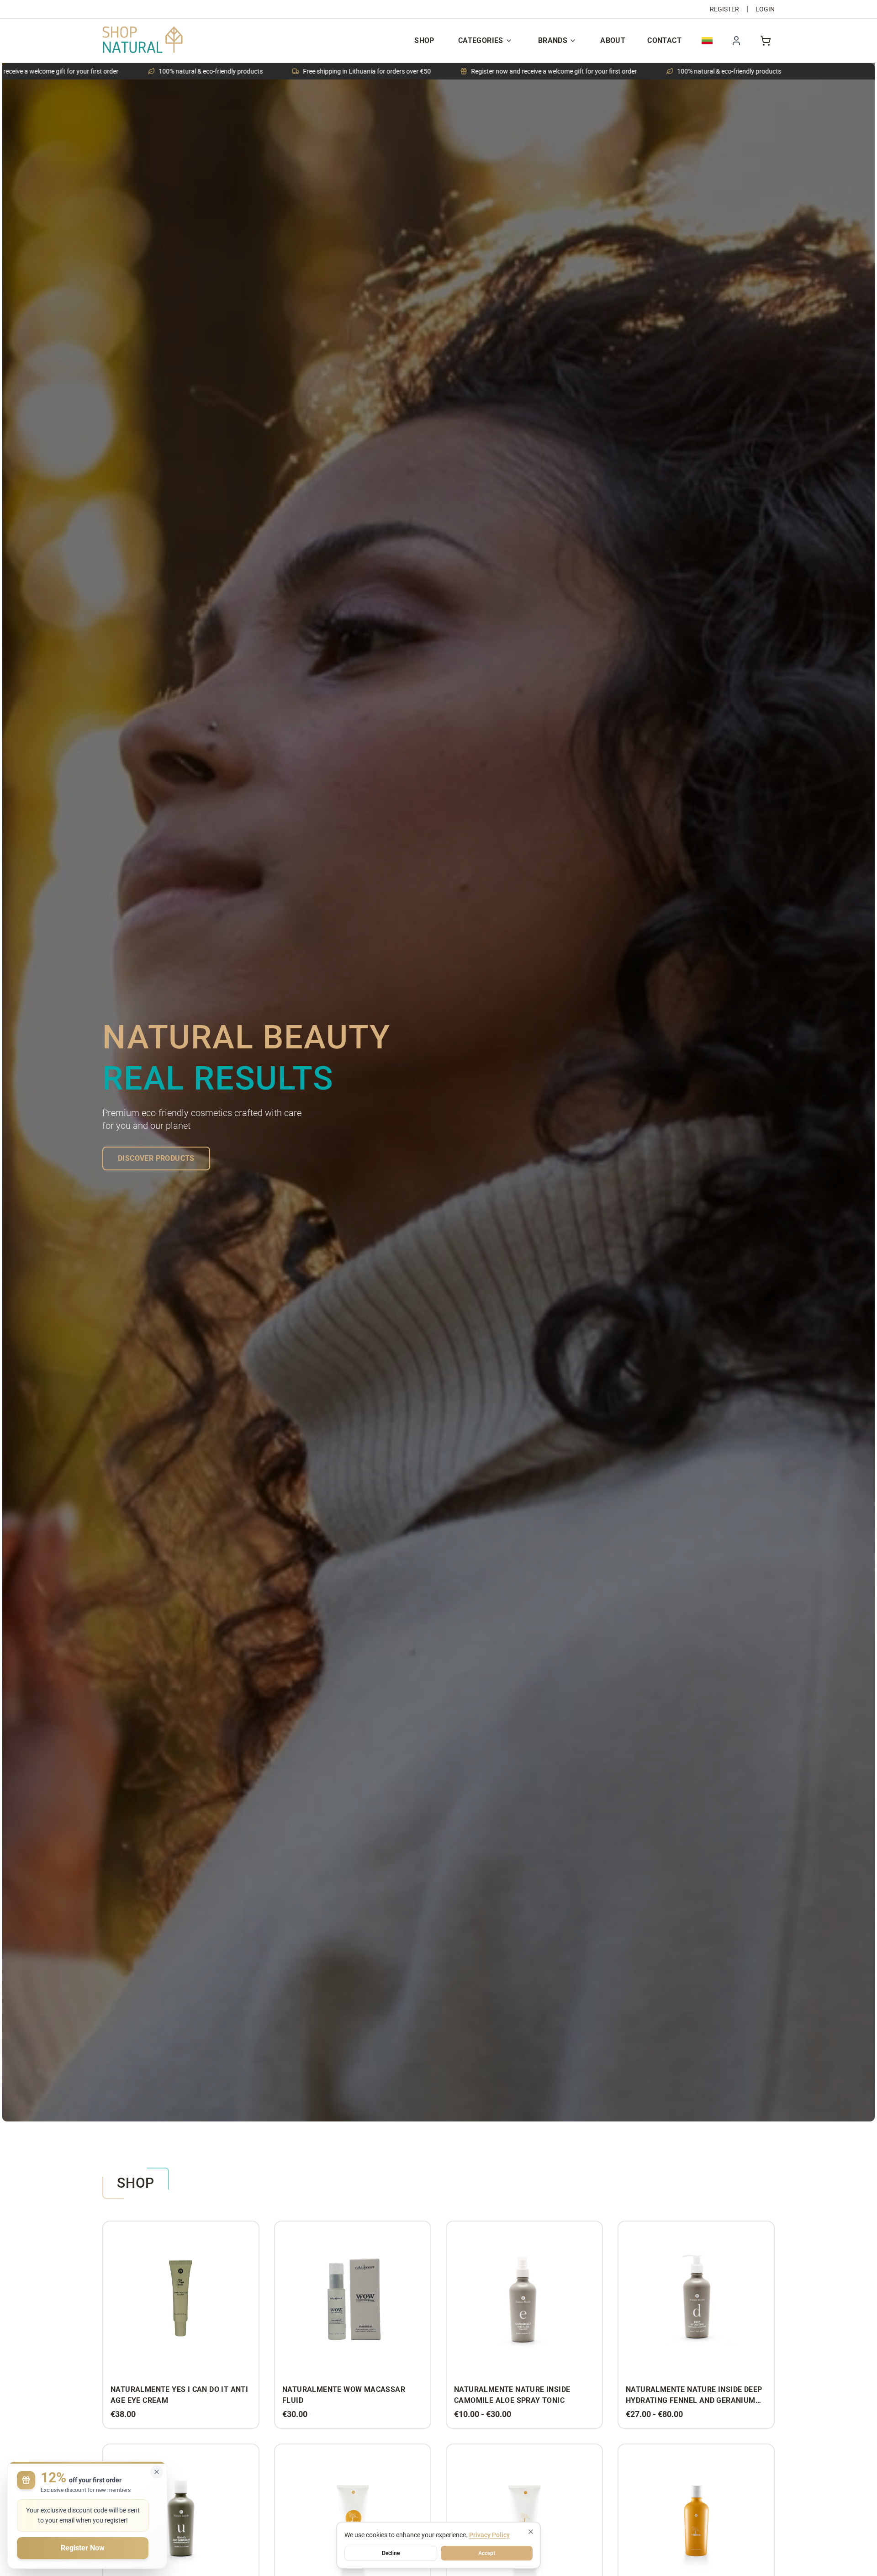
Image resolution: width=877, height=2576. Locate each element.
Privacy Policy (489, 2535)
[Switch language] (707, 41)
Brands (553, 40)
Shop (424, 40)
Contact (664, 40)
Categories (481, 40)
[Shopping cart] (766, 41)
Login (765, 9)
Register (724, 9)
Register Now (83, 2548)
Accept (487, 2553)
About (613, 40)
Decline (391, 2553)
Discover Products (156, 1158)
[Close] (531, 2532)
